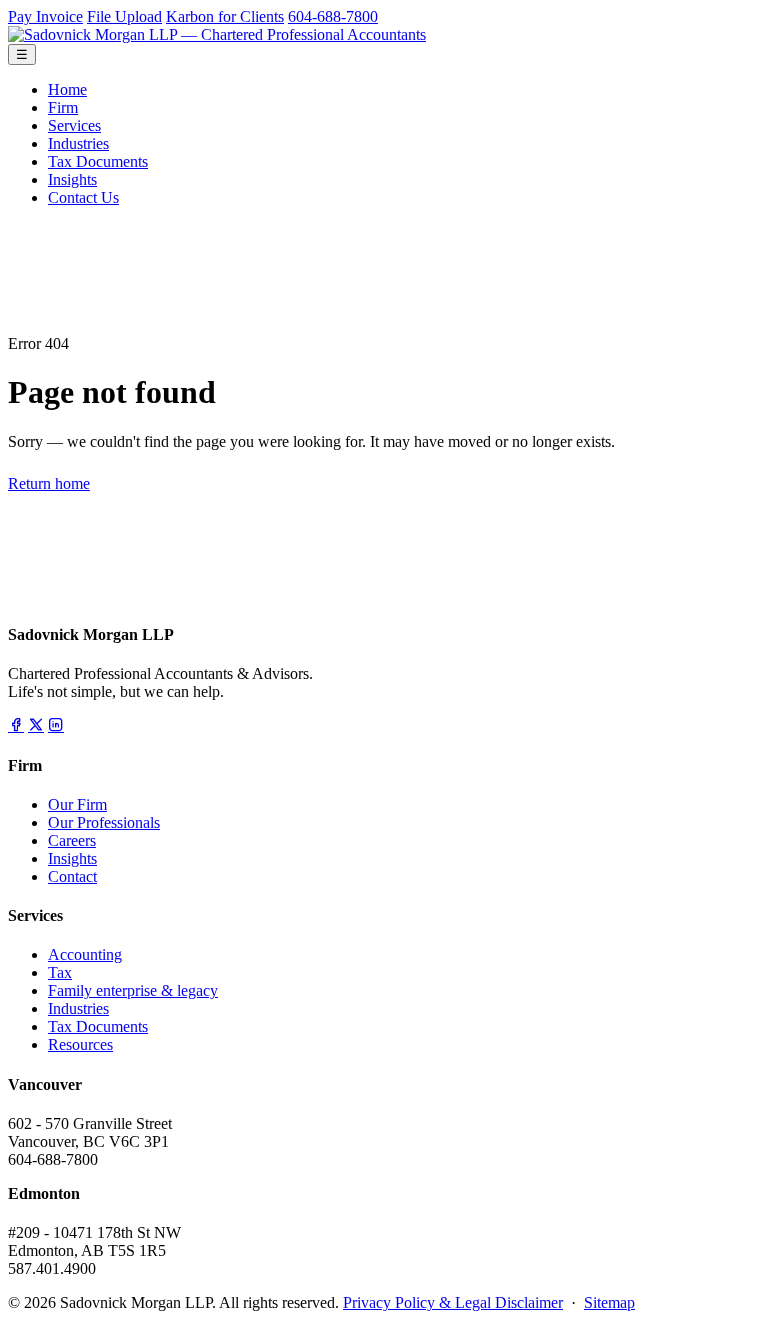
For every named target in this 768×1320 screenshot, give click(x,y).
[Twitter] (36, 725)
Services (74, 125)
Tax (60, 972)
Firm (63, 107)
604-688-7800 (333, 16)
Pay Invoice (45, 16)
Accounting (85, 954)
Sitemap (609, 1302)
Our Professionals (104, 822)
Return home (49, 483)
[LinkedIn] (56, 725)
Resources (80, 1044)
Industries (78, 143)
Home (67, 89)
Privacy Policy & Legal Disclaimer (453, 1302)
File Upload (124, 16)
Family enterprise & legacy (133, 990)
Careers (72, 840)
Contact (72, 876)
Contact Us (83, 197)
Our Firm (77, 804)
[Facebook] (16, 725)
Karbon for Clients (225, 16)
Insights (72, 179)
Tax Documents (98, 161)
